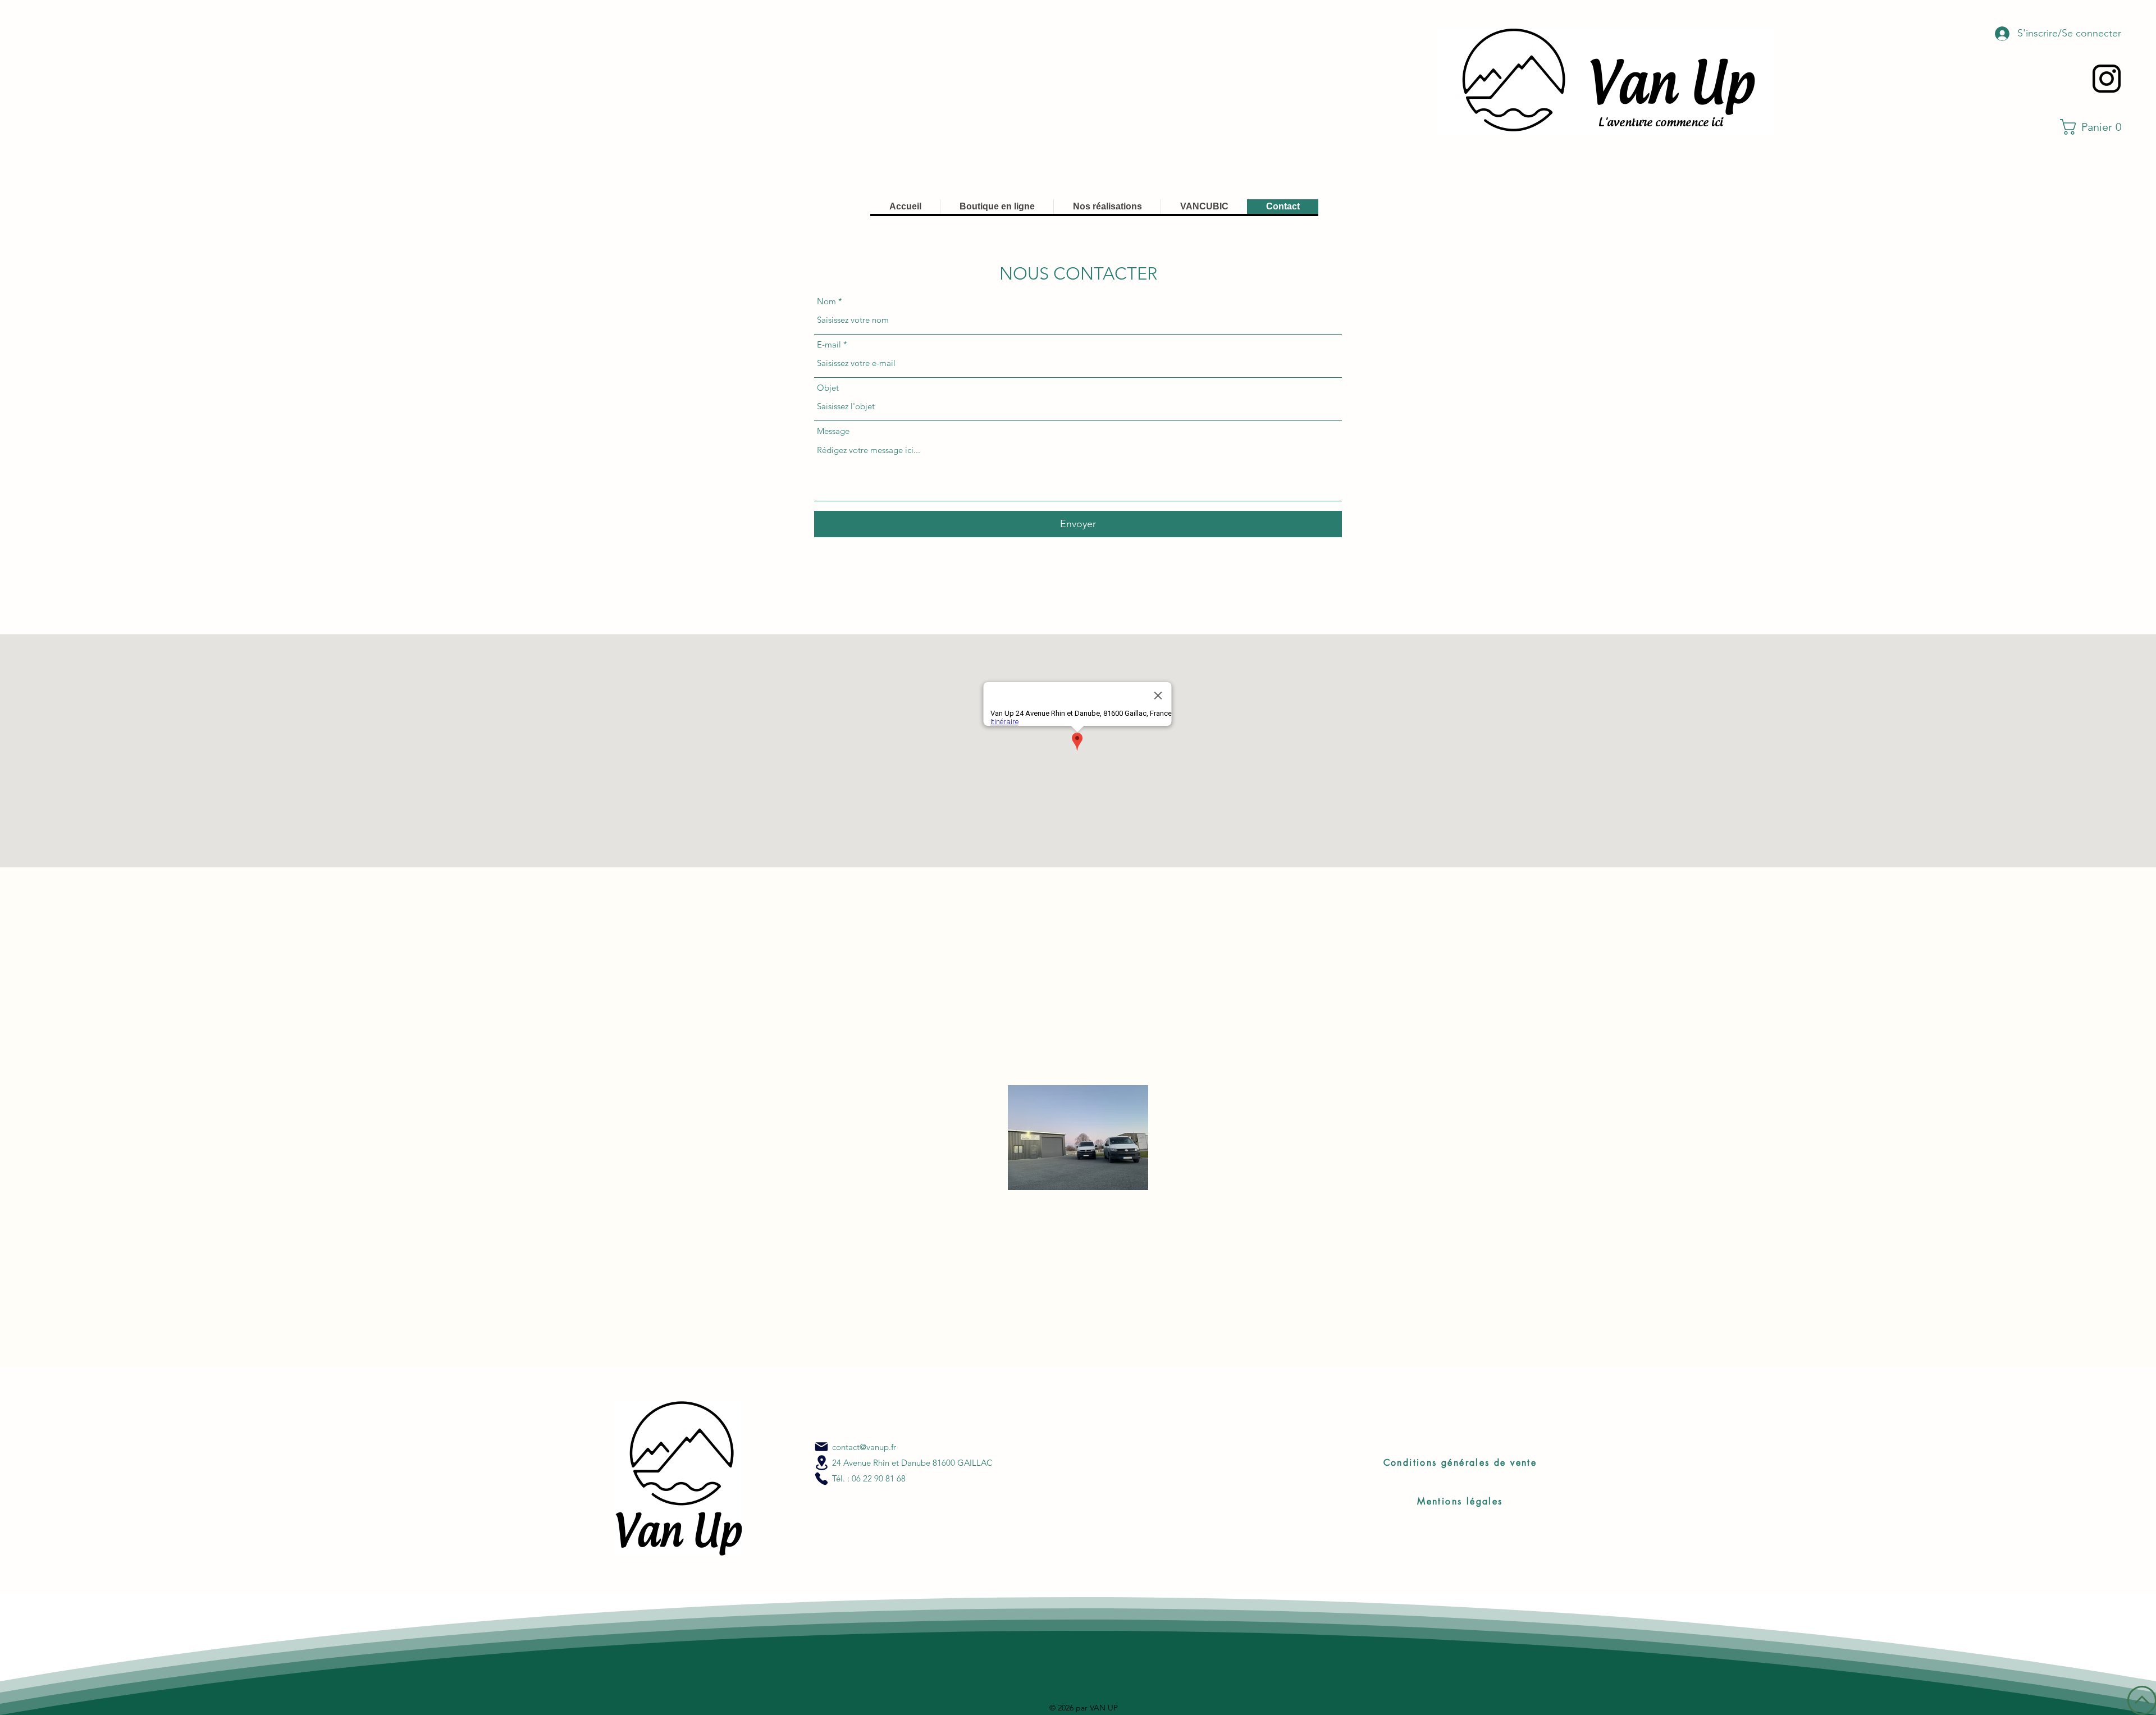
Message (833, 431)
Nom (826, 301)
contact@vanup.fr (864, 1447)
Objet (828, 388)
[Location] (821, 1463)
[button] (2095, 127)
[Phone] (821, 1479)
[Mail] (821, 1447)
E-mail (829, 344)
